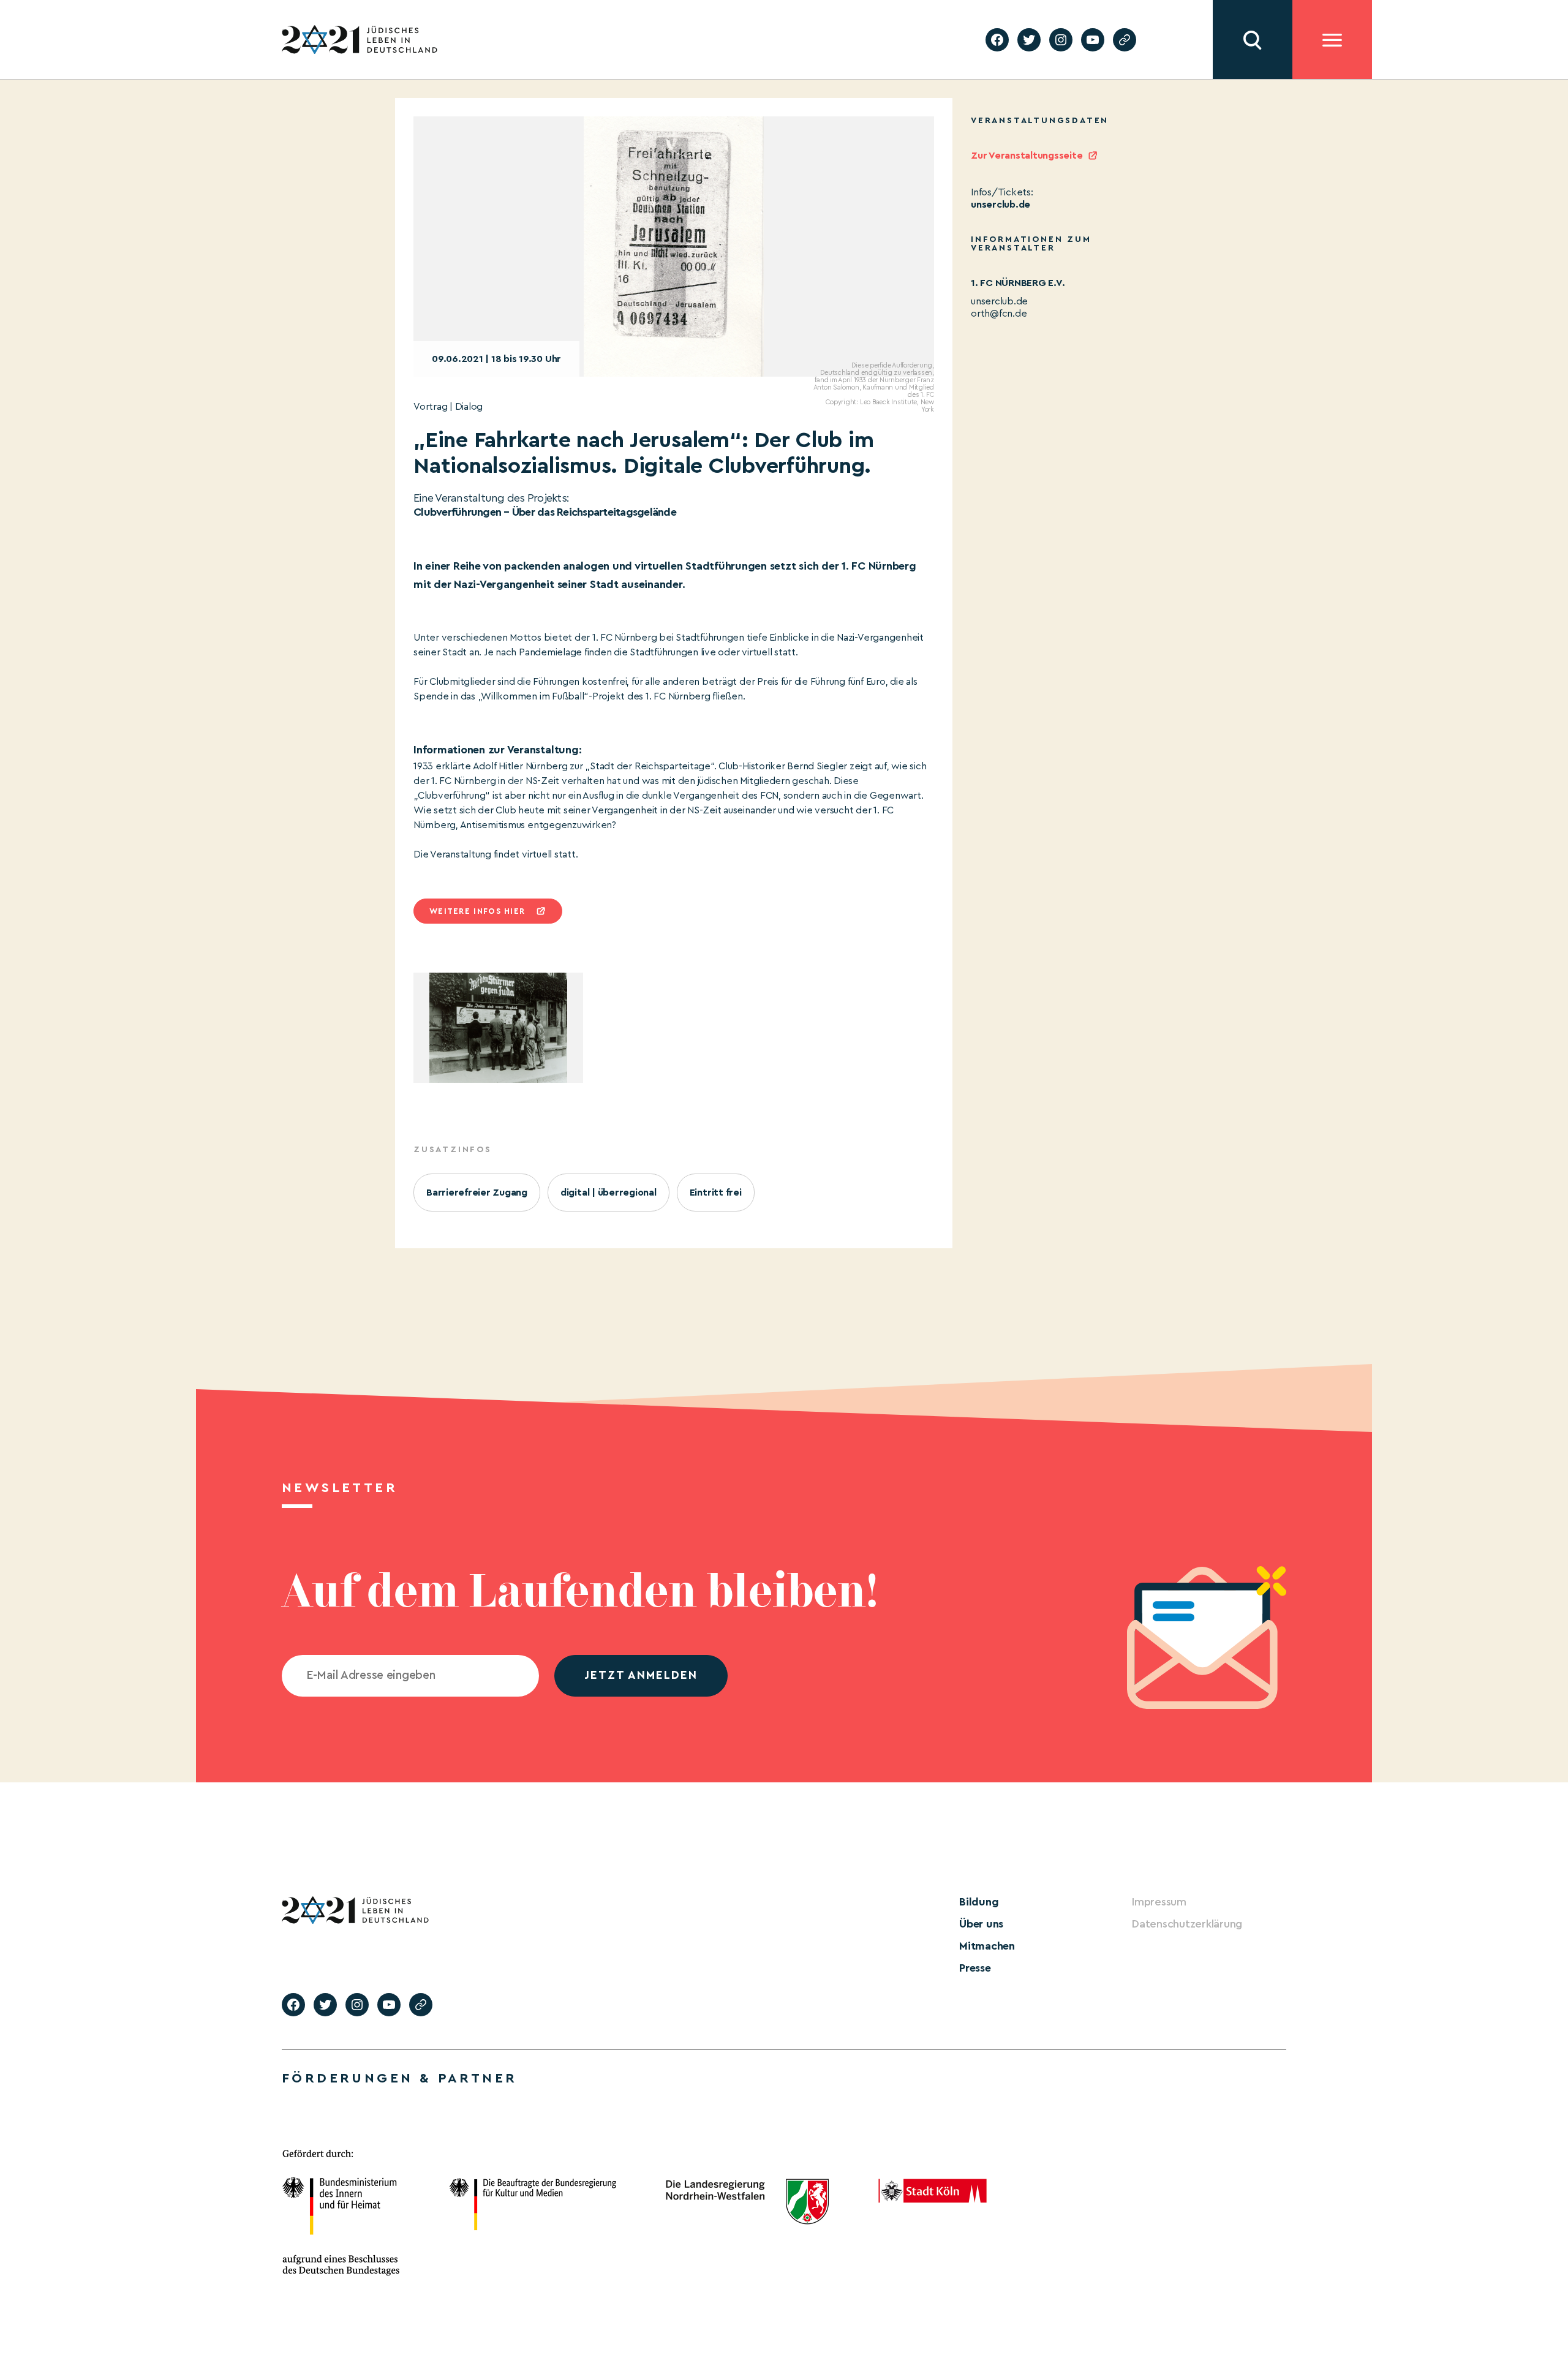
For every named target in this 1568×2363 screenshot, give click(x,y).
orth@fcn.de (999, 314)
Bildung (979, 1902)
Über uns (981, 1924)
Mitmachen (987, 1946)
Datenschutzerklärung (1187, 1924)
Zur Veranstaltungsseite (1027, 156)
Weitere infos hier (477, 911)
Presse (975, 1968)
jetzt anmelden (641, 1675)
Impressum (1159, 1902)
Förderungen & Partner (399, 2078)
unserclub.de (1001, 205)
